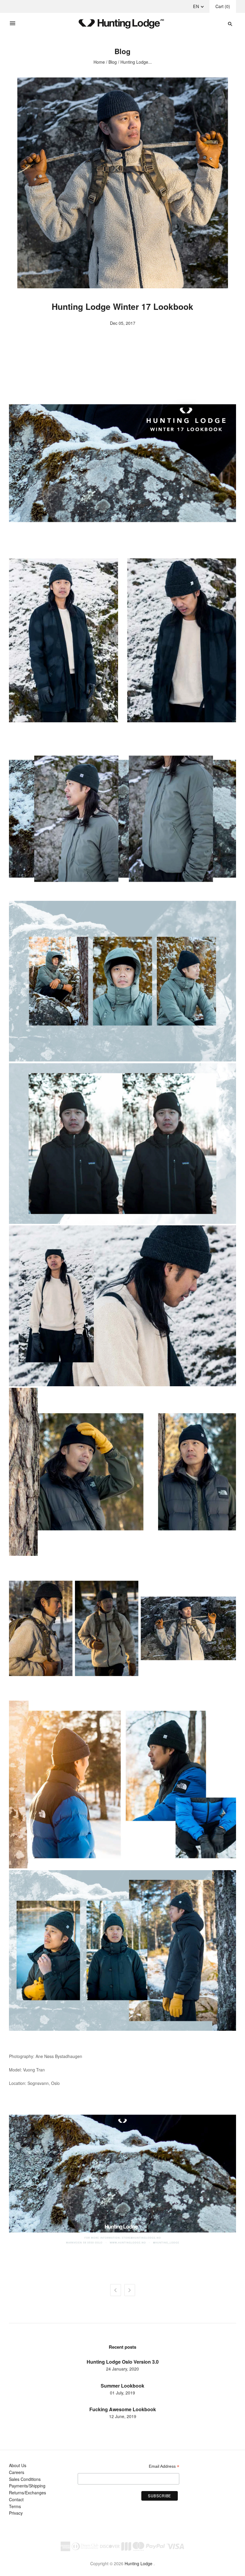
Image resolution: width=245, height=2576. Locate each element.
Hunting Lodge (138, 2563)
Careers (17, 2472)
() (223, 6)
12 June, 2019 (123, 2416)
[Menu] (13, 24)
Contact (16, 2499)
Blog (113, 62)
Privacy (16, 2513)
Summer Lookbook (122, 2386)
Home (99, 62)
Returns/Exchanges (27, 2493)
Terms (15, 2506)
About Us (18, 2465)
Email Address (164, 2466)
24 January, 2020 (122, 2369)
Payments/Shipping (27, 2486)
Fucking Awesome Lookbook (123, 2409)
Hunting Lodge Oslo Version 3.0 (123, 2362)
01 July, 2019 (122, 2393)
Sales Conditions (25, 2479)
